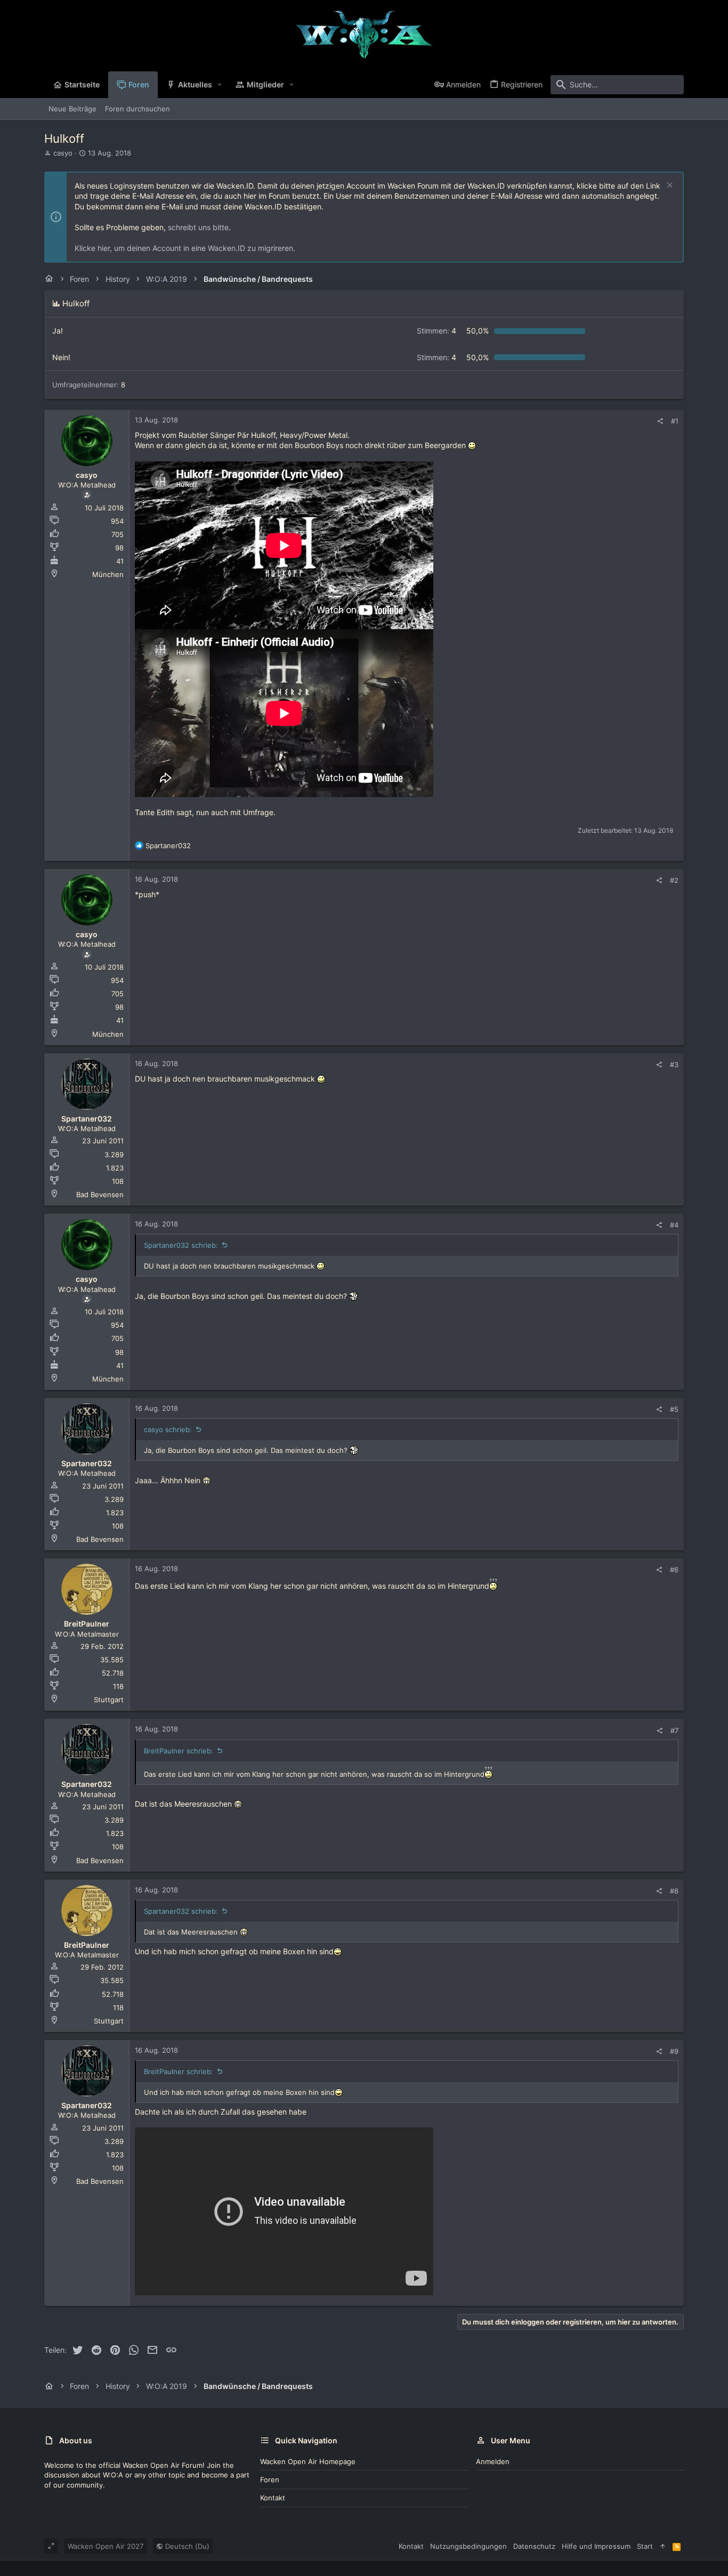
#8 (674, 1891)
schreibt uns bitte (198, 227)
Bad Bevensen (100, 1194)
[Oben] (663, 2546)
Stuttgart (109, 1700)
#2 (674, 880)
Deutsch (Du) (186, 2546)
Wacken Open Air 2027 (106, 2546)
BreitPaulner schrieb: (179, 1751)
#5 (674, 1409)
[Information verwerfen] (669, 186)
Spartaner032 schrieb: (181, 1245)
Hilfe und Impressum (596, 2546)
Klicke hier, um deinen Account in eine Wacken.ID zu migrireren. (185, 248)
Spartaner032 (87, 1119)
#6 (674, 1570)
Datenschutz (534, 2546)
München (108, 574)
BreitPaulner (87, 1624)
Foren (270, 2480)
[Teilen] (660, 421)
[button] (220, 85)
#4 (674, 1225)
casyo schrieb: (168, 1429)
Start (645, 2546)
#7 (674, 1730)
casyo (63, 153)
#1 (675, 421)
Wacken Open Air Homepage (308, 2461)
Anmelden (493, 2461)
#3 (674, 1064)
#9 (674, 2051)
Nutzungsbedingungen (468, 2546)
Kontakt (273, 2498)
